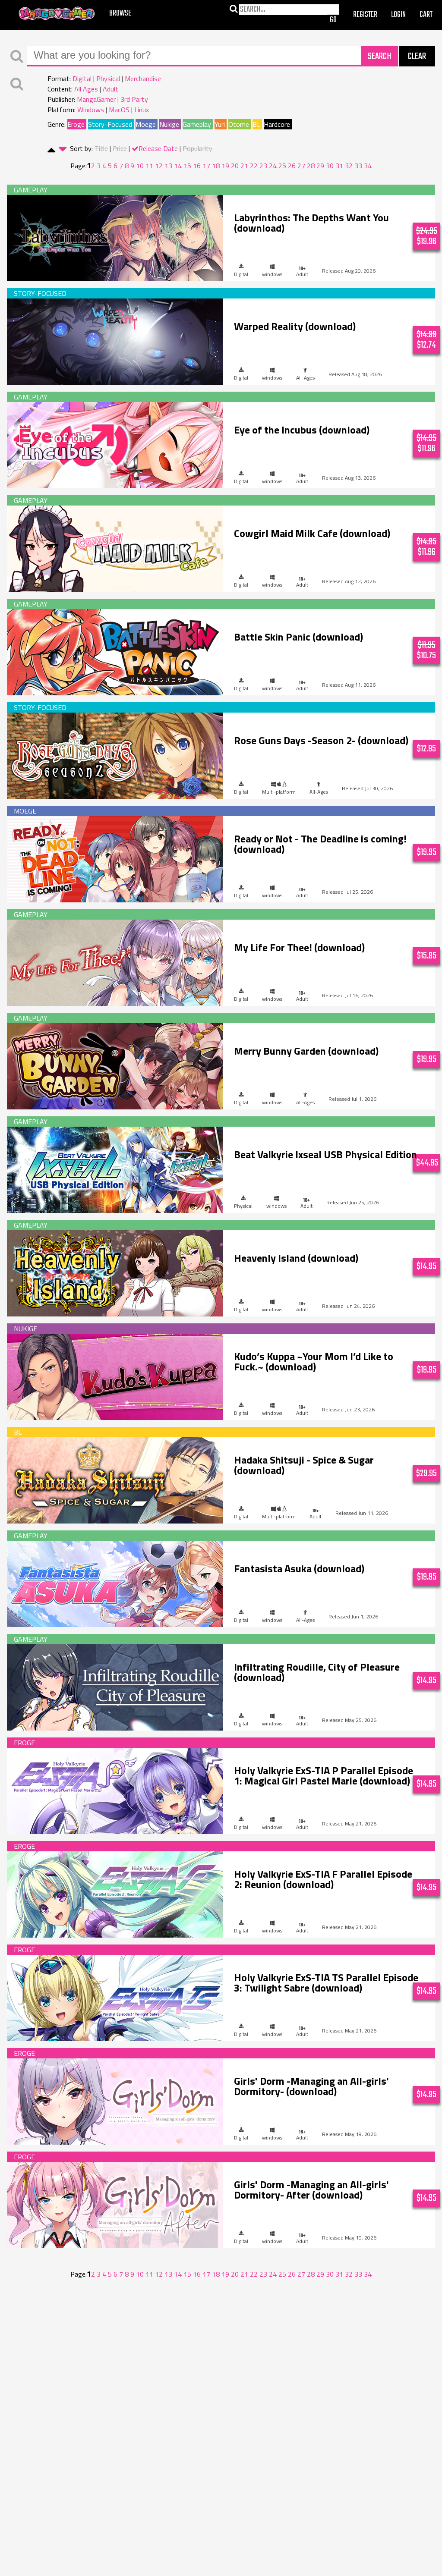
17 (206, 166)
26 (292, 166)
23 (263, 166)
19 (225, 166)
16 (197, 166)
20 (235, 166)
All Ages (86, 89)
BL (256, 124)
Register (365, 15)
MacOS (119, 110)
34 (368, 166)
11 (149, 166)
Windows (91, 110)
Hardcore (277, 124)
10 (140, 166)
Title (101, 148)
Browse (120, 14)
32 (349, 166)
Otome (239, 124)
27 (301, 166)
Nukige (169, 124)
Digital (82, 79)
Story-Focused (110, 124)
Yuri (220, 124)
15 (187, 166)
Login (398, 15)
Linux (142, 110)
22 (254, 166)
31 (339, 166)
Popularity (197, 148)
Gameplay (197, 124)
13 (168, 166)
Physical (108, 79)
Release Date (158, 148)
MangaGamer (57, 14)
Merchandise (143, 79)
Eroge (76, 124)
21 (244, 166)
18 (216, 166)
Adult (110, 89)
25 (282, 166)
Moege (146, 124)
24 (273, 166)
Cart (426, 15)
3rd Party (134, 99)
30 (330, 166)
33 (358, 166)
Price (120, 148)
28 (311, 166)
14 (178, 166)
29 (320, 166)
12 (159, 166)
